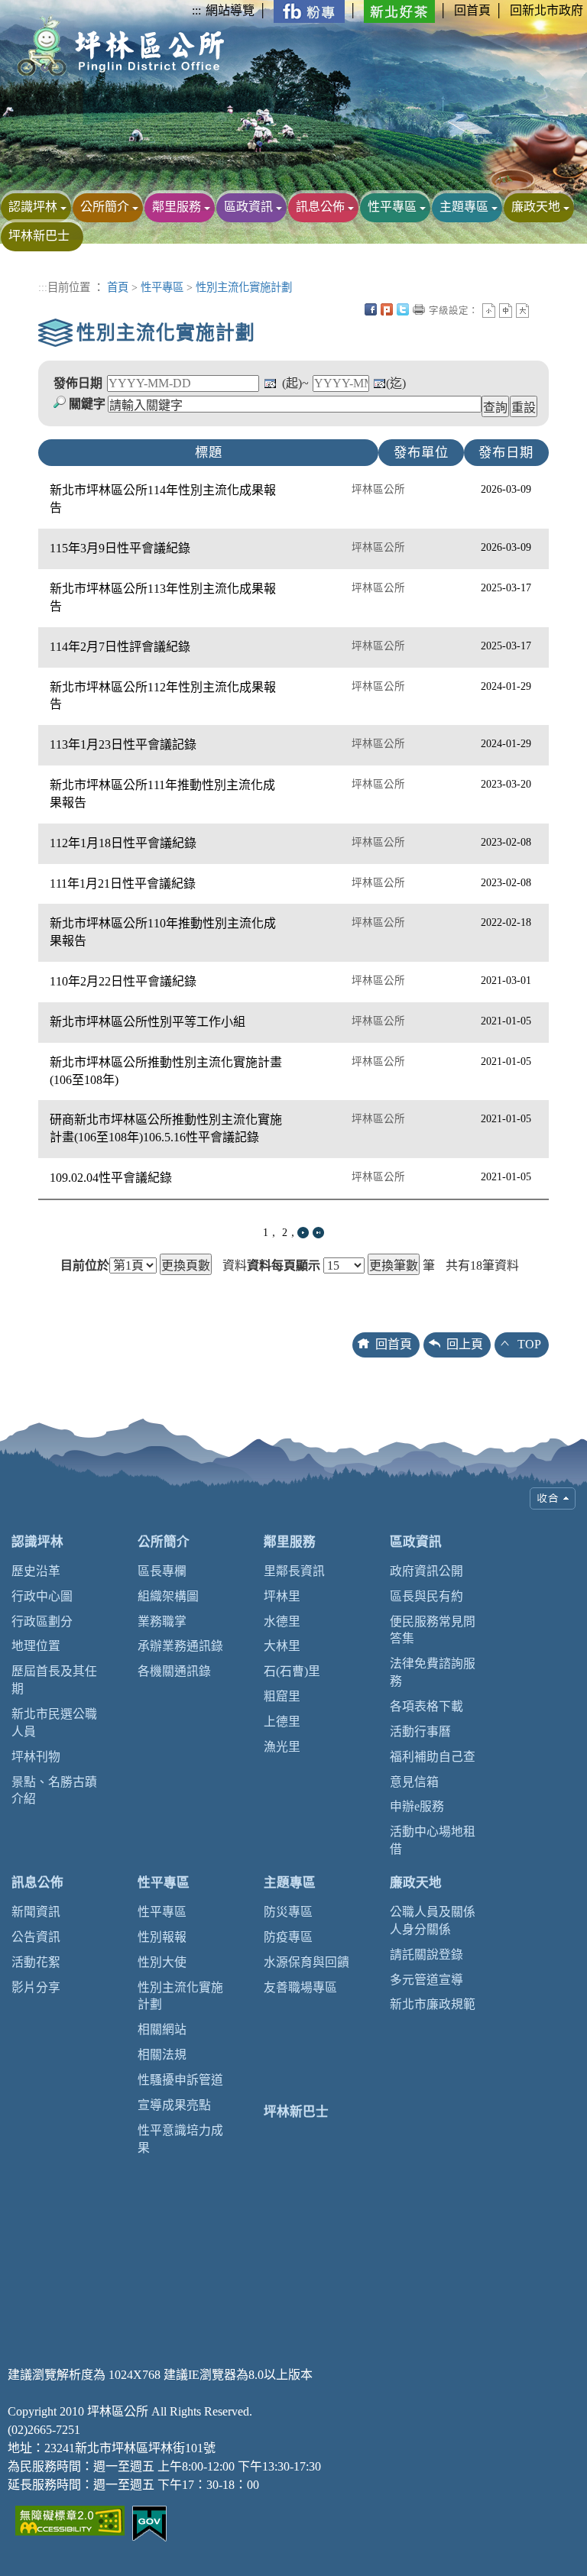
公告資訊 (36, 1937)
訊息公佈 (320, 207)
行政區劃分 (42, 1621)
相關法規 (162, 2055)
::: (196, 10)
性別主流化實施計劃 (244, 287)
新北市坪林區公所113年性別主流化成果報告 (163, 597)
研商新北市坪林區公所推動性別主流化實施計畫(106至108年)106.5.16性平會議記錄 (166, 1128)
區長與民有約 (426, 1596)
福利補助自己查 (433, 1757)
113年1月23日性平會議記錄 (123, 744)
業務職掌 (162, 1621)
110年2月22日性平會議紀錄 (123, 981)
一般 (506, 311)
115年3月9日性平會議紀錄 (120, 548)
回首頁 (472, 10)
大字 (522, 311)
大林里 (282, 1646)
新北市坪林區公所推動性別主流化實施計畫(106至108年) (166, 1071)
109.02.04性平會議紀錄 (111, 1178)
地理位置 (36, 1646)
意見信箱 (414, 1782)
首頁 (118, 287)
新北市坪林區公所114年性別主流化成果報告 (163, 499)
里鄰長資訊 (294, 1571)
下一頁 (303, 1233)
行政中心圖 (42, 1596)
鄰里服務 (177, 207)
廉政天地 (536, 207)
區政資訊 (248, 207)
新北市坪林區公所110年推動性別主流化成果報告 (163, 932)
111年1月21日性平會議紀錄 (123, 883)
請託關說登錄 (426, 1955)
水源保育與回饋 (306, 1962)
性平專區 (392, 207)
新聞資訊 (36, 1912)
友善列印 (419, 309)
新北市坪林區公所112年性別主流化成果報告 (163, 696)
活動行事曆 (420, 1731)
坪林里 (282, 1596)
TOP (529, 1344)
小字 (489, 311)
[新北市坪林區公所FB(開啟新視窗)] (309, 10)
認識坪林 (33, 207)
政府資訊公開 (426, 1571)
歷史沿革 (36, 1571)
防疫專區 (288, 1937)
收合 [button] (553, 1498)
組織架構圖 (168, 1596)
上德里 (282, 1722)
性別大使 (162, 1962)
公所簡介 (105, 207)
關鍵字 (87, 404)
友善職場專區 (300, 1987)
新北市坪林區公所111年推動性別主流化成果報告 (162, 794)
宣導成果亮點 (174, 2105)
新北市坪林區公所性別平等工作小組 (148, 1022)
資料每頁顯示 (284, 1266)
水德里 (282, 1621)
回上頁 (465, 1344)
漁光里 (282, 1747)
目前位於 (85, 1266)
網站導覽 (230, 10)
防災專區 (288, 1912)
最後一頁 (318, 1233)
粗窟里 (282, 1696)
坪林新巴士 (39, 236)
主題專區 (464, 207)
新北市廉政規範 (433, 2004)
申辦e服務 (417, 1806)
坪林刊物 (36, 1757)
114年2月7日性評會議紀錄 (120, 647)
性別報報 (162, 1937)
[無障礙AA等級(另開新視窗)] (70, 2519)
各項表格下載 (426, 1706)
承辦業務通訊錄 (180, 1646)
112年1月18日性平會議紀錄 (123, 843)
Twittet (403, 309)
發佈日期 (78, 383)
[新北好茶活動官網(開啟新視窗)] (399, 10)
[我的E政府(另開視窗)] (149, 2522)
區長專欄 (162, 1571)
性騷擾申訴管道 (180, 2080)
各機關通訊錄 (174, 1671)
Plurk (387, 309)
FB (371, 309)
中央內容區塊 (539, 309)
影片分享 (36, 1987)
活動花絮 (36, 1962)
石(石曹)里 (292, 1671)
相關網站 (162, 2029)
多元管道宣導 (426, 1980)
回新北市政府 (546, 10)
